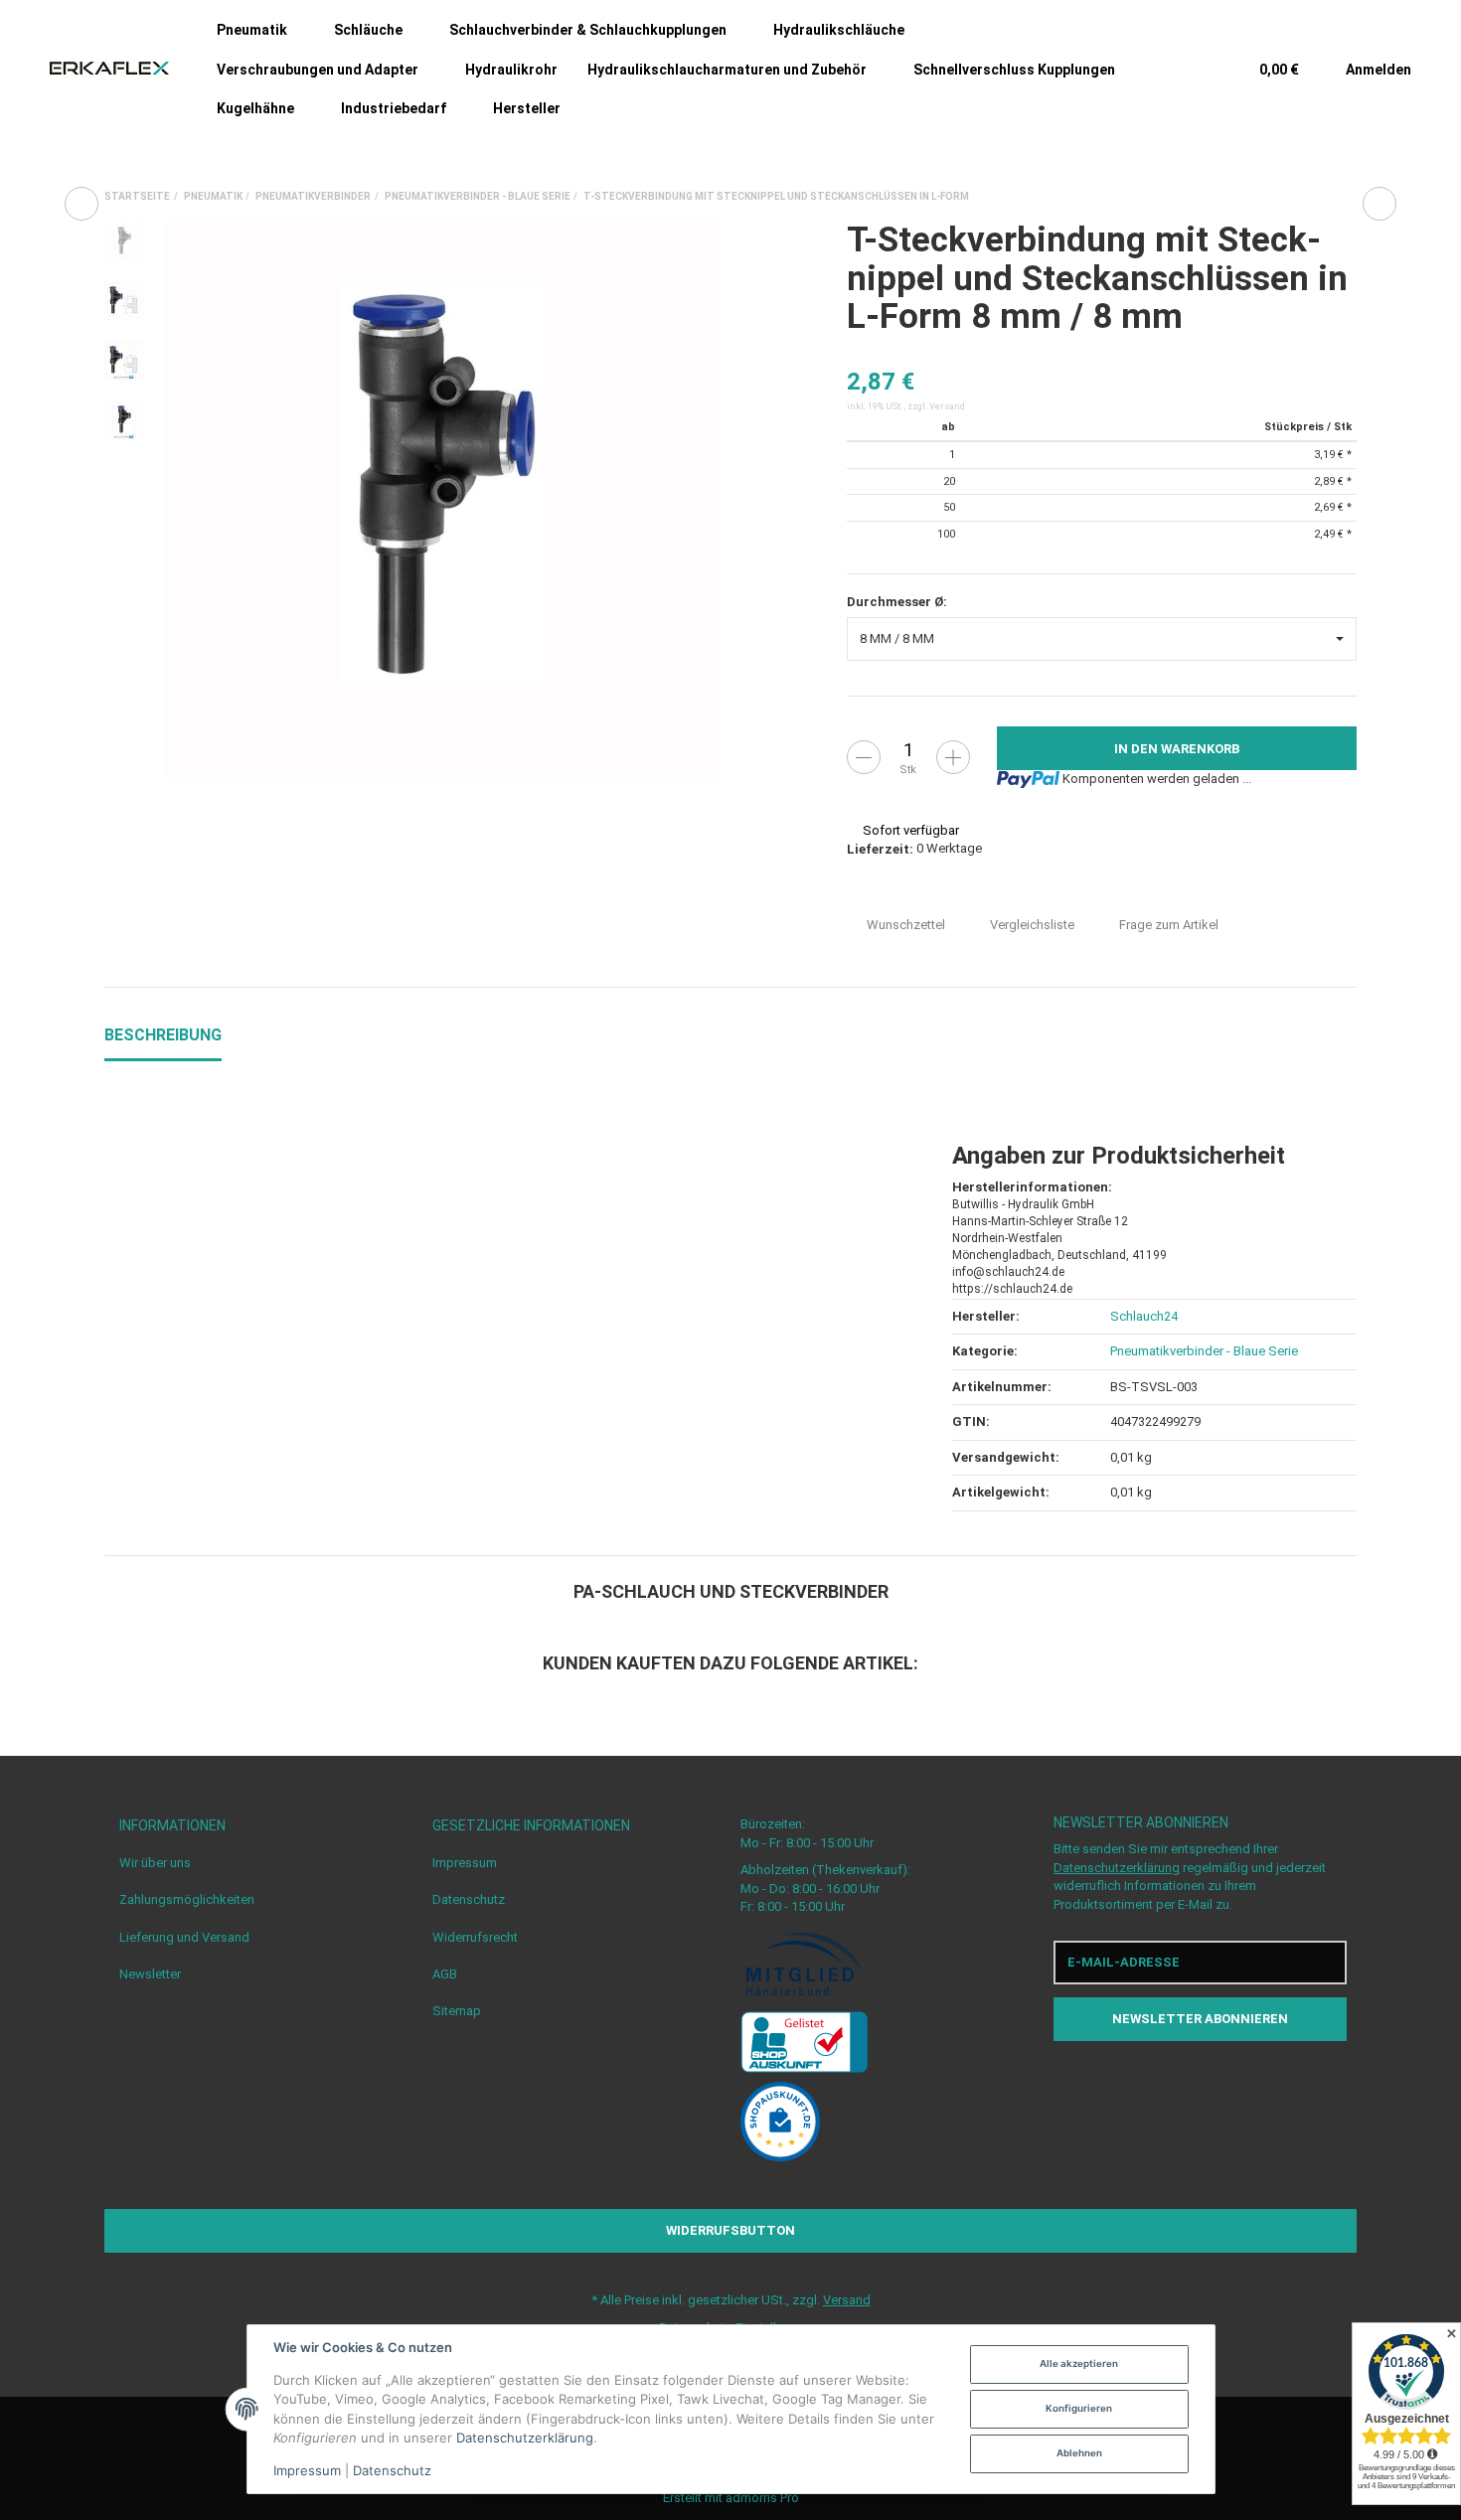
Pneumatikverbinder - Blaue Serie (1204, 1351)
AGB (445, 1974)
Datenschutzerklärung (1117, 1868)
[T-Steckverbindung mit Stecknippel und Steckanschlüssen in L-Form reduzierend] (1380, 204)
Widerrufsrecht (475, 1937)
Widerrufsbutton (730, 2230)
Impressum (465, 1863)
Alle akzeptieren (1079, 2363)
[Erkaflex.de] (109, 69)
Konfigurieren (1079, 2408)
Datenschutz (469, 1899)
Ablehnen (1079, 2453)
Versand (947, 406)
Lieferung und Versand (184, 1937)
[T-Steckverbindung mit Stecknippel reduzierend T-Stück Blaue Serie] (81, 204)
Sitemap (457, 2011)
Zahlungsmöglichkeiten (187, 1899)
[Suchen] (1194, 69)
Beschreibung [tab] (163, 1035)
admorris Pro (762, 2498)
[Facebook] (1182, 2081)
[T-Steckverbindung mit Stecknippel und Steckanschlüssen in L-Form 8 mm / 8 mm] (442, 500)
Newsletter (150, 1974)
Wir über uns (155, 1863)
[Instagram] (1219, 2081)
